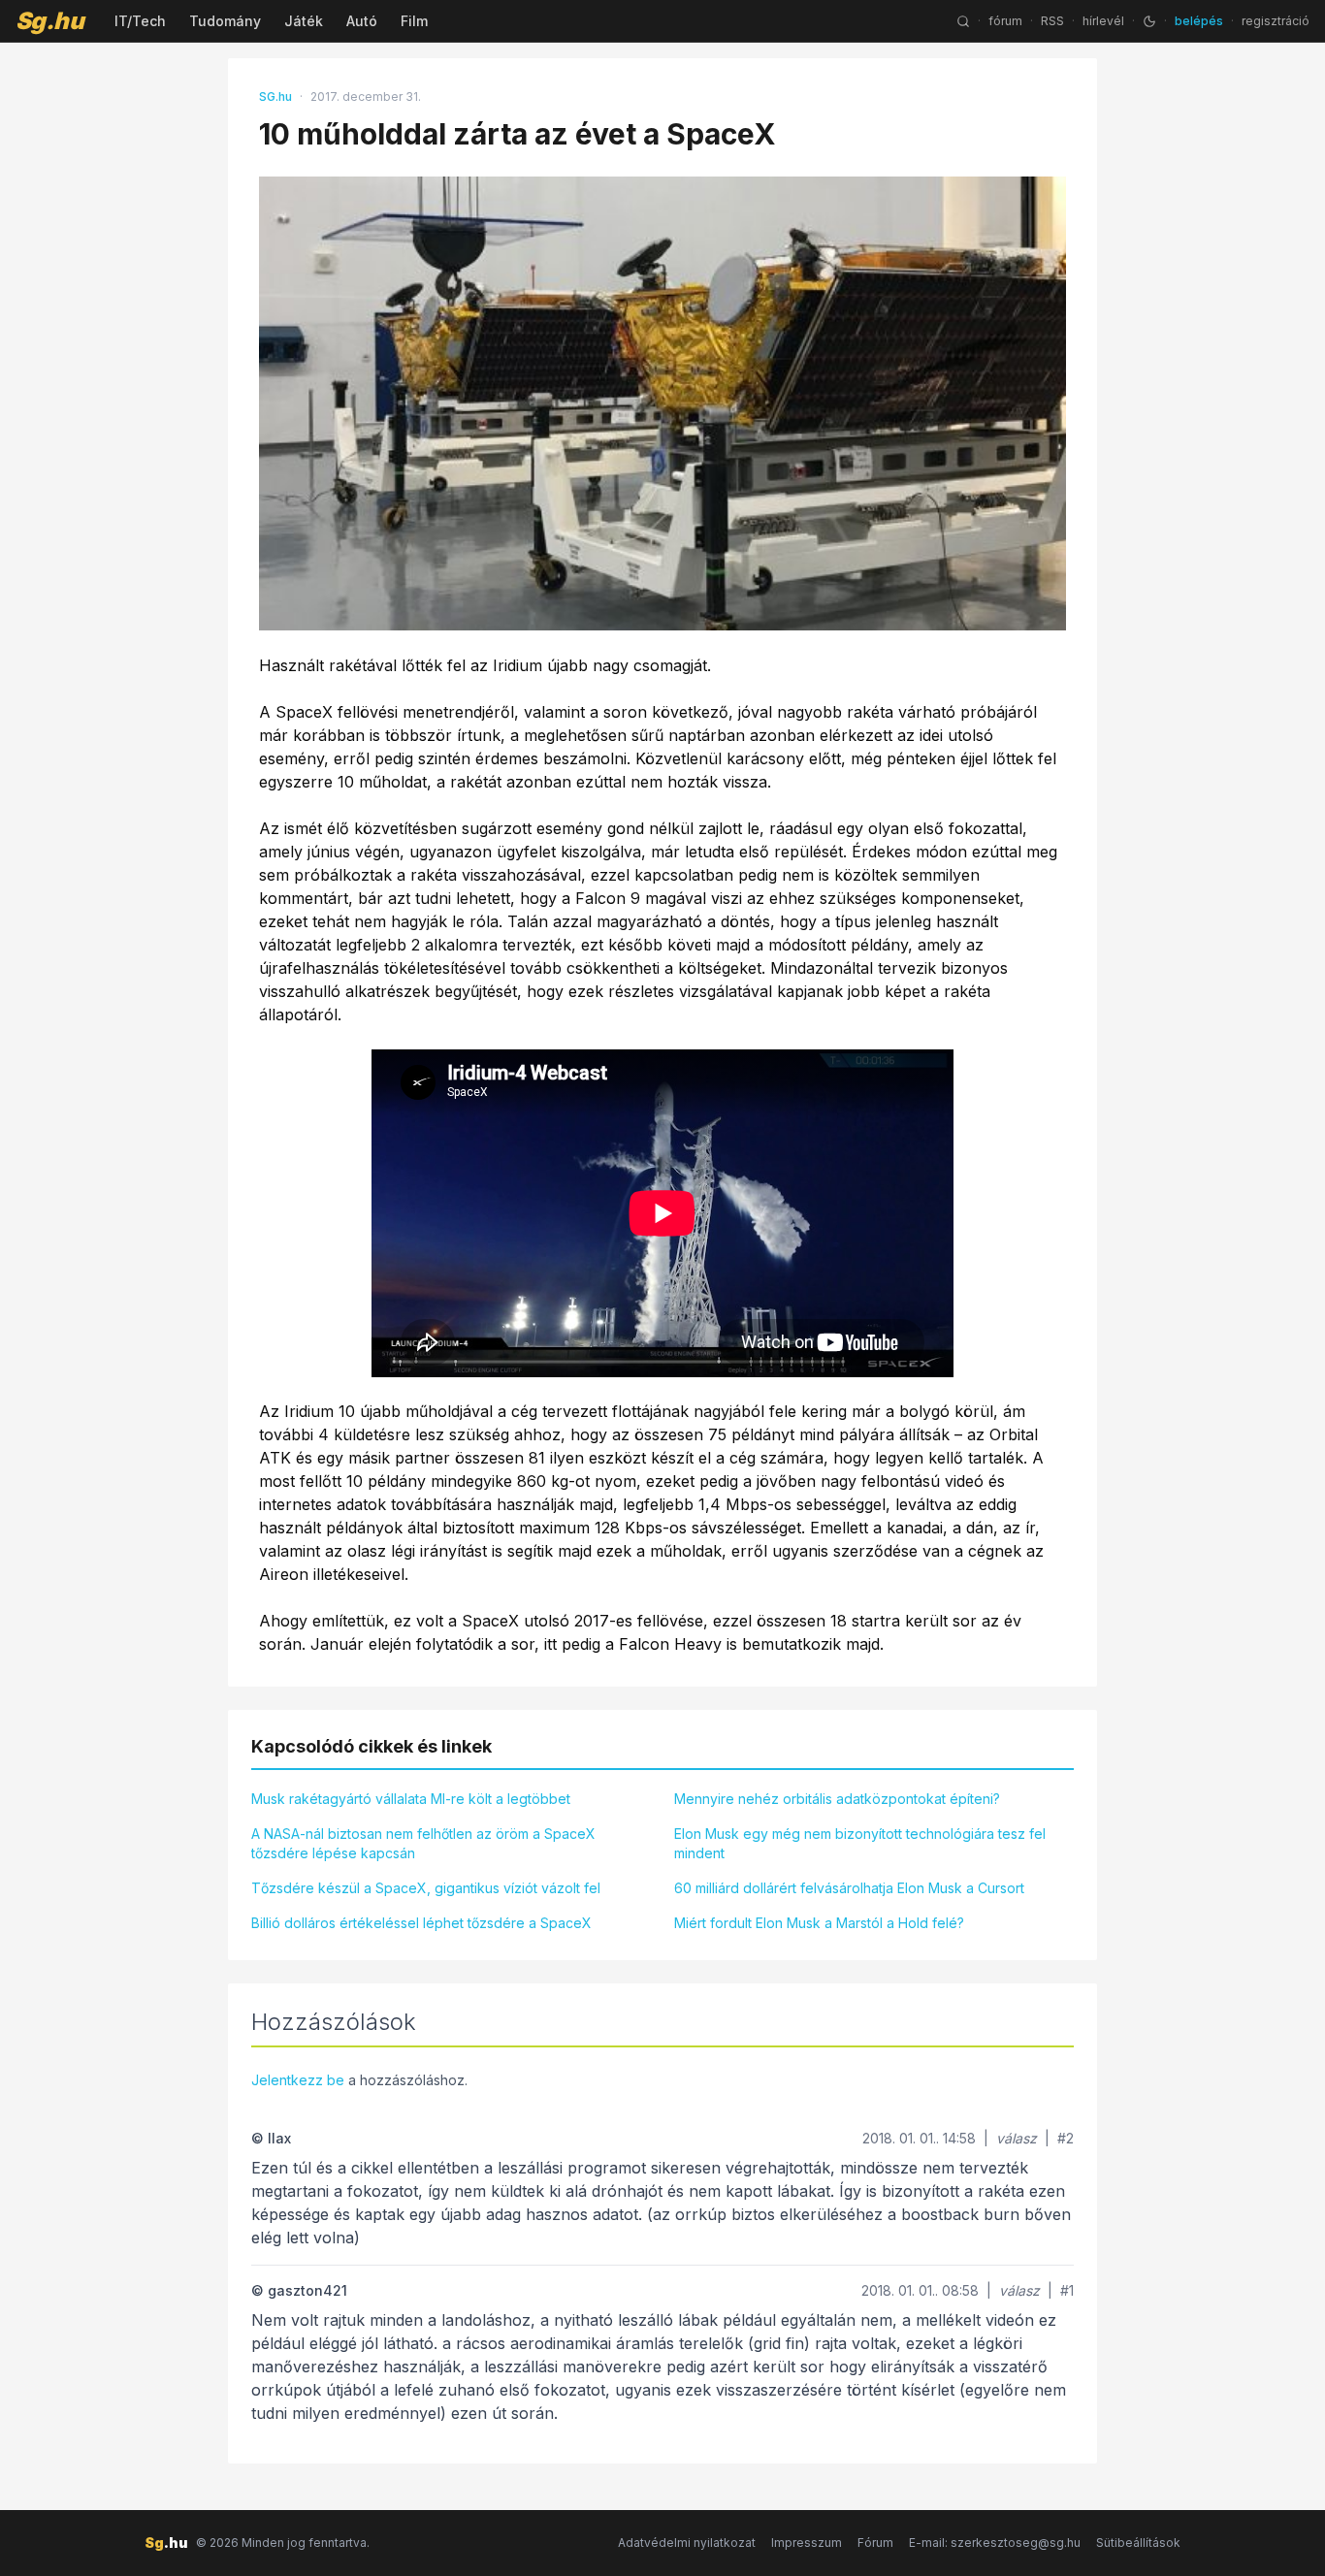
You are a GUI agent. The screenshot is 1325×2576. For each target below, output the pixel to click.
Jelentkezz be (298, 2080)
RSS (1052, 21)
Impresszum (807, 2543)
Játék (304, 21)
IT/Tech (140, 21)
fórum (1005, 21)
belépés (1199, 21)
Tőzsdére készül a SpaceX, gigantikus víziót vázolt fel (426, 1888)
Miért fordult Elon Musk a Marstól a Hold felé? (819, 1923)
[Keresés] (963, 21)
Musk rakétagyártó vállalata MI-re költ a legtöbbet (411, 1799)
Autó (362, 21)
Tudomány (225, 21)
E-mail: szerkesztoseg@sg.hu (995, 2543)
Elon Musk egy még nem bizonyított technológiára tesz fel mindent (860, 1843)
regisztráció (1276, 21)
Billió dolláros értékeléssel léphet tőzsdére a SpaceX (421, 1923)
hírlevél (1103, 21)
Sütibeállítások (1138, 2543)
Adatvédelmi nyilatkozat (687, 2543)
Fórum (875, 2543)
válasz (1017, 2138)
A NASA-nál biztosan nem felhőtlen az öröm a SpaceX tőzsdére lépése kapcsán (423, 1843)
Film (414, 21)
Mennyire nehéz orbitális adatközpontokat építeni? (837, 1799)
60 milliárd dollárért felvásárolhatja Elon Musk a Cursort (849, 1888)
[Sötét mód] (1149, 21)
